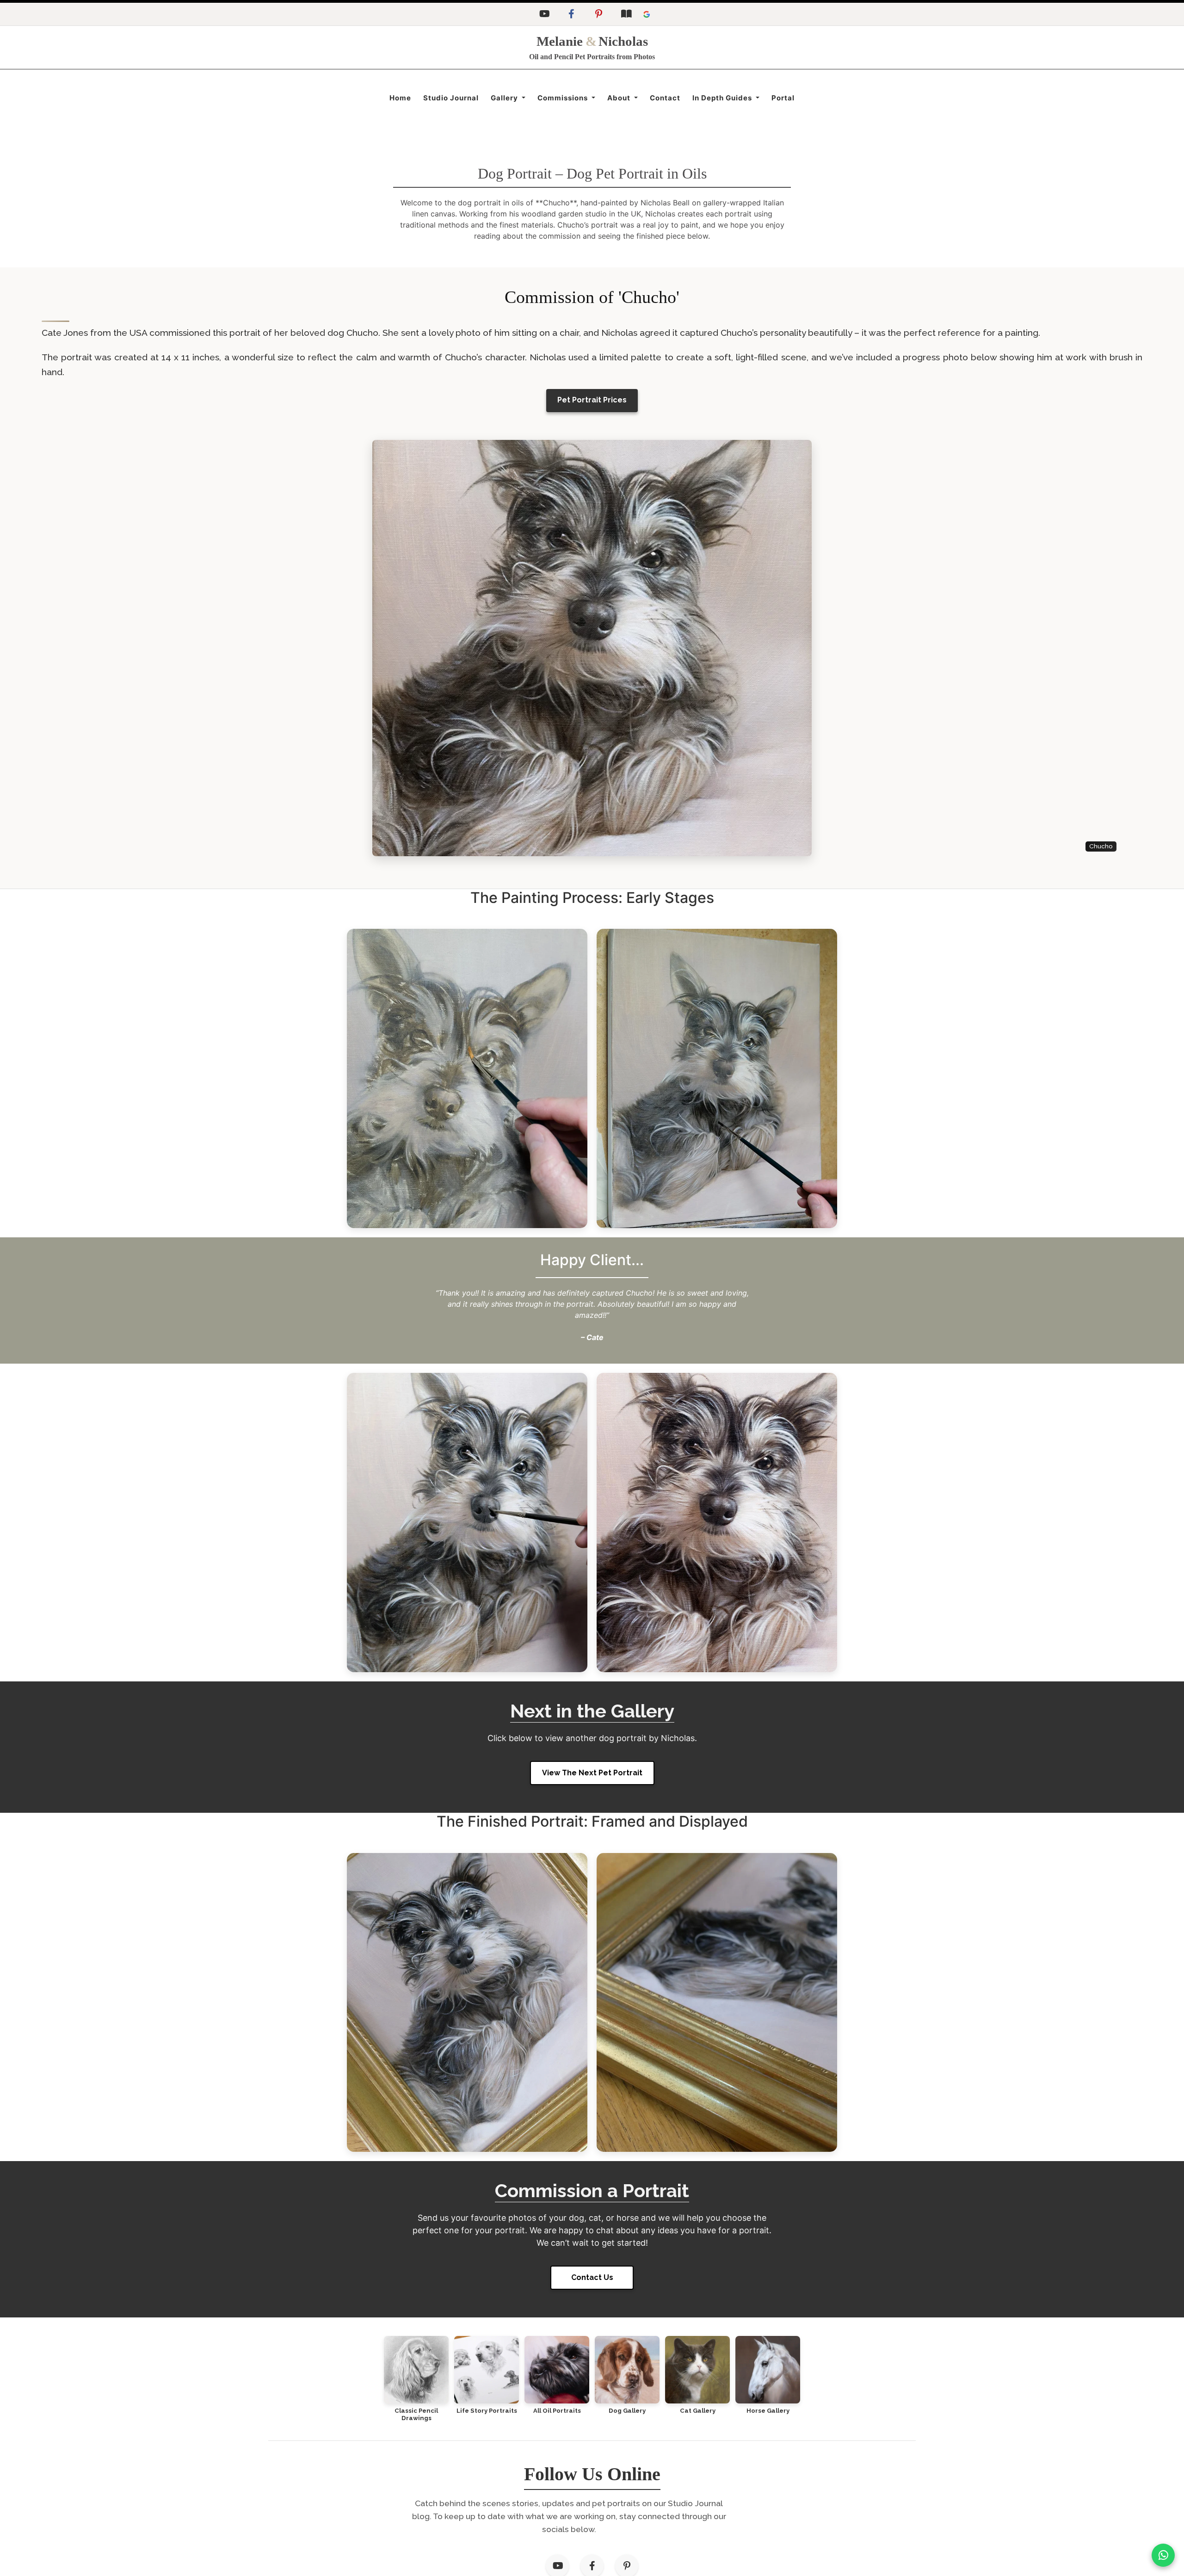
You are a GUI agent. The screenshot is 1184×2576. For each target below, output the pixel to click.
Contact (665, 98)
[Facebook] (571, 14)
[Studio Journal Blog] (626, 14)
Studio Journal (451, 98)
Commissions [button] (564, 98)
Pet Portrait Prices (592, 400)
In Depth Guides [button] (723, 98)
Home (400, 98)
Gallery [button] (505, 98)
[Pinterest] (598, 14)
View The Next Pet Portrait (592, 1773)
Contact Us (592, 2277)
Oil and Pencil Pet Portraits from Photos (592, 57)
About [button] (620, 98)
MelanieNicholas (592, 41)
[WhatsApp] (1163, 2555)
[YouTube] (544, 14)
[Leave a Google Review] (647, 14)
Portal (783, 98)
